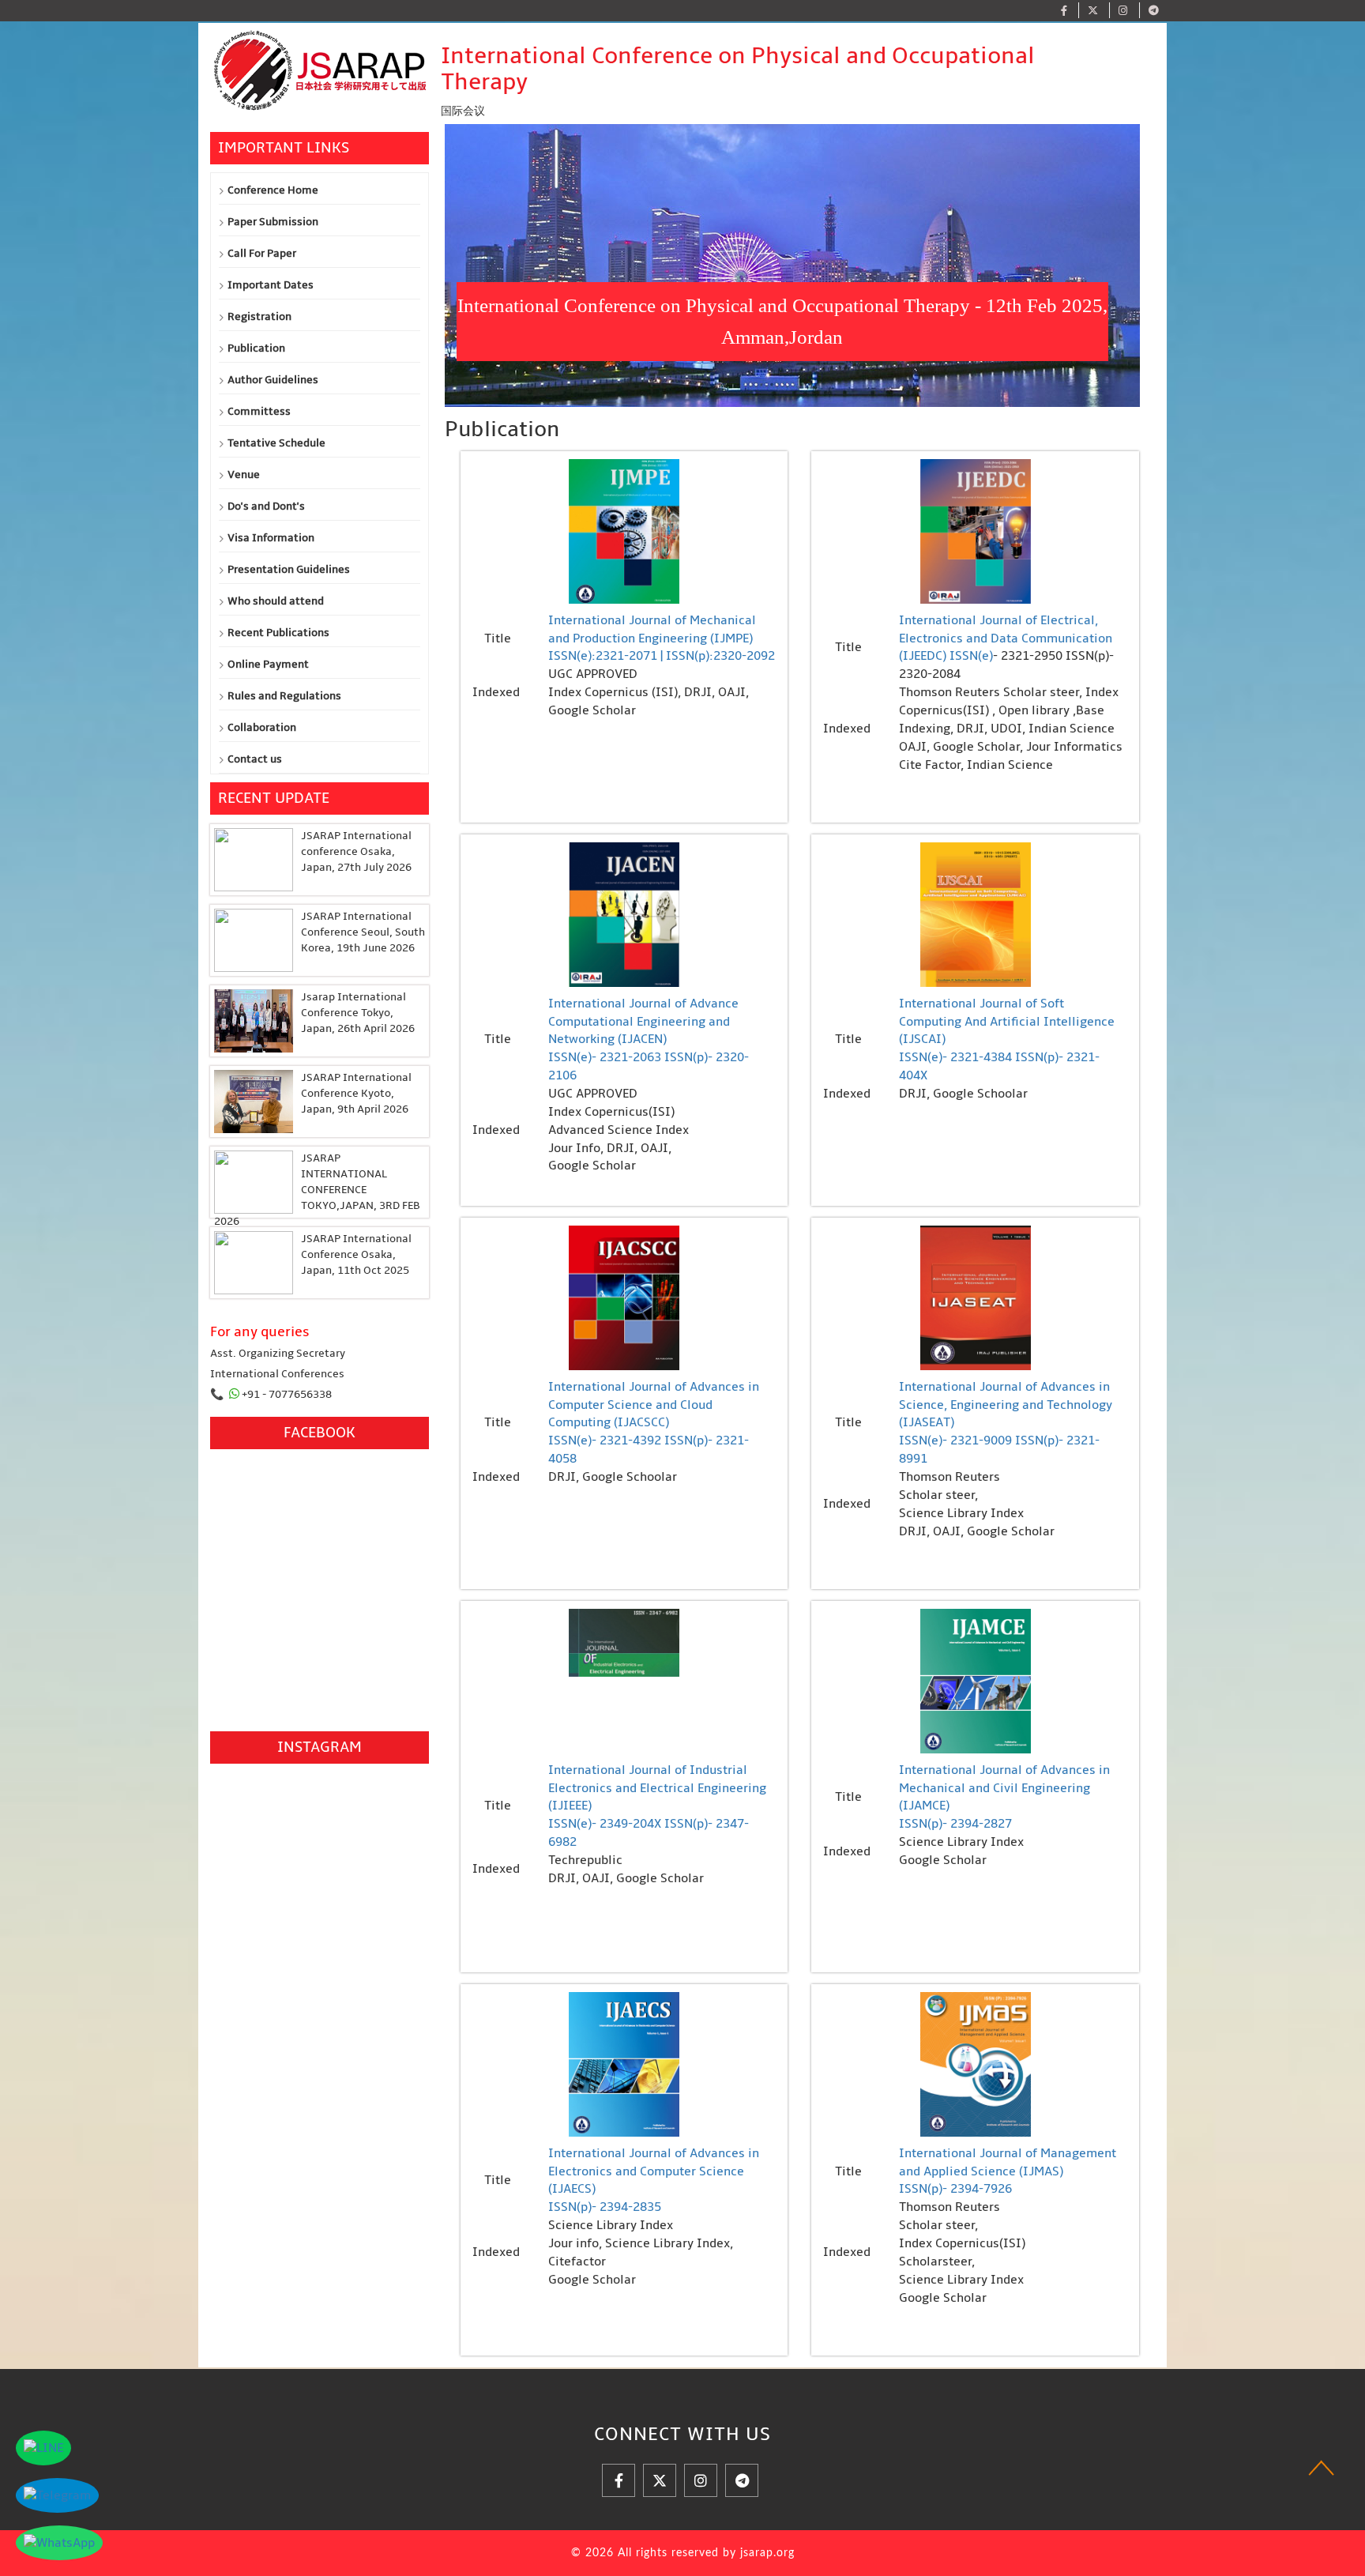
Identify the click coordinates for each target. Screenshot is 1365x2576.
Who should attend (276, 601)
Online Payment (268, 664)
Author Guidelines (273, 380)
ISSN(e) (971, 656)
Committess (259, 411)
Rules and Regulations (284, 696)
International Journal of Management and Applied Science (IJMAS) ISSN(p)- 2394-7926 (1008, 2171)
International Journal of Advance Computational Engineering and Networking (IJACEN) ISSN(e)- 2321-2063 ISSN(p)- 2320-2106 (649, 1039)
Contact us (255, 759)
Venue (244, 475)
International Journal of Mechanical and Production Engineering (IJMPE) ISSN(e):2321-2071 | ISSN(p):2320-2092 (662, 638)
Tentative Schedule (276, 443)
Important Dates (271, 285)
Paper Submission (273, 222)
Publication (256, 348)
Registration (259, 316)
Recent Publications (278, 633)
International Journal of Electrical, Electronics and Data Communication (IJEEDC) (1006, 638)
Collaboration (262, 727)
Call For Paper (262, 253)
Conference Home (273, 190)
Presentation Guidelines (289, 569)
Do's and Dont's (266, 506)
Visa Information (271, 538)
